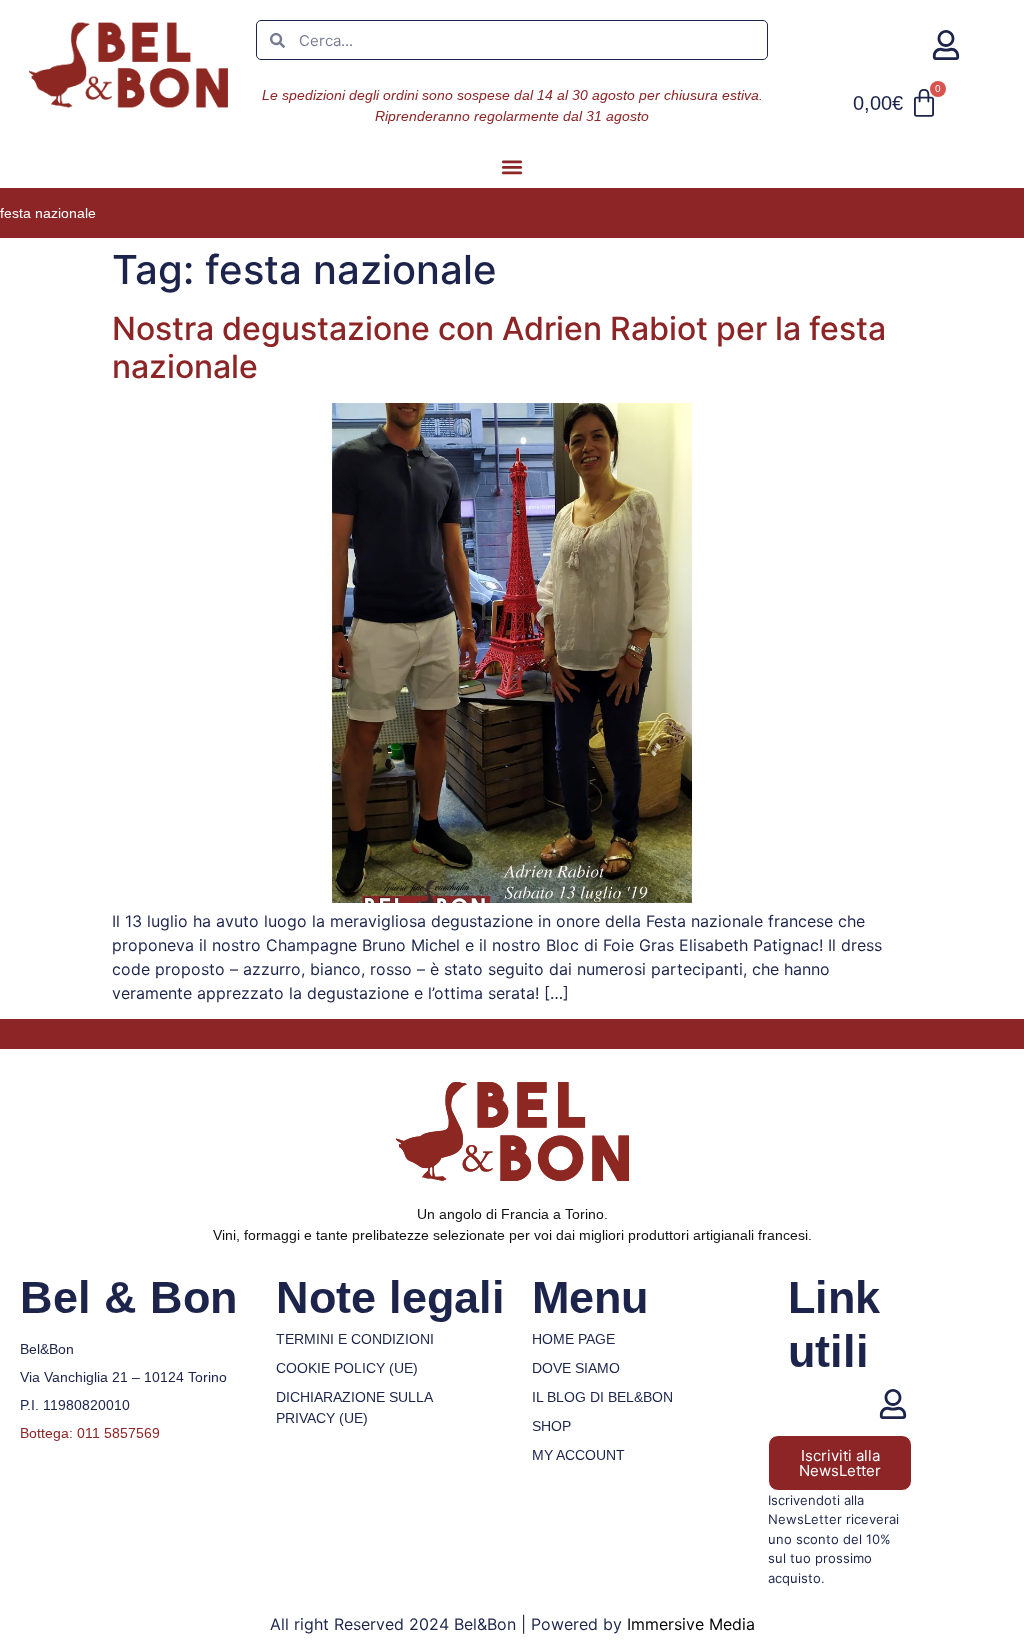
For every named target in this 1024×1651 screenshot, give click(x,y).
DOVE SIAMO (576, 1368)
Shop (551, 1426)
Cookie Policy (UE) (347, 1368)
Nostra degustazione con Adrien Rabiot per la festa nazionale (499, 347)
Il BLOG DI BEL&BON (602, 1397)
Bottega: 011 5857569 (90, 1433)
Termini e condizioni (355, 1339)
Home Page (573, 1339)
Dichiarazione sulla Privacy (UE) (354, 1407)
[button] (512, 166)
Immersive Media (691, 1624)
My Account (578, 1455)
